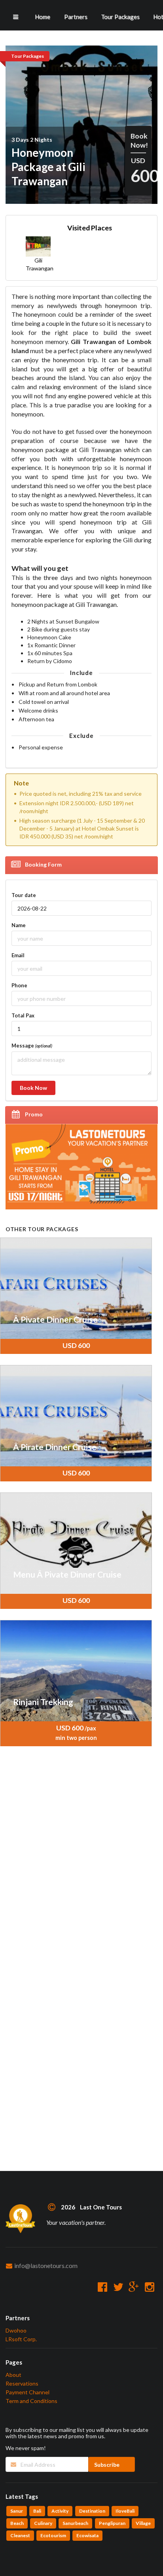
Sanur (17, 2511)
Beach (17, 2523)
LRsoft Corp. (21, 2339)
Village (143, 2523)
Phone (19, 985)
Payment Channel (27, 2392)
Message (32, 1046)
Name (19, 925)
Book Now (33, 1088)
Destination (92, 2511)
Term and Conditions (31, 2401)
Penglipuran (112, 2523)
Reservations (22, 2383)
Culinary (43, 2523)
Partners (76, 17)
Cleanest (20, 2535)
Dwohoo (16, 2331)
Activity (60, 2511)
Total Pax (23, 1015)
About (13, 2375)
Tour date (24, 895)
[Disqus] (76, 1865)
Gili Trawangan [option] (39, 264)
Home (43, 17)
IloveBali (125, 2511)
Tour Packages (120, 17)
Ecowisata (87, 2535)
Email (18, 955)
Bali (37, 2511)
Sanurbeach (75, 2523)
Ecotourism (53, 2535)
